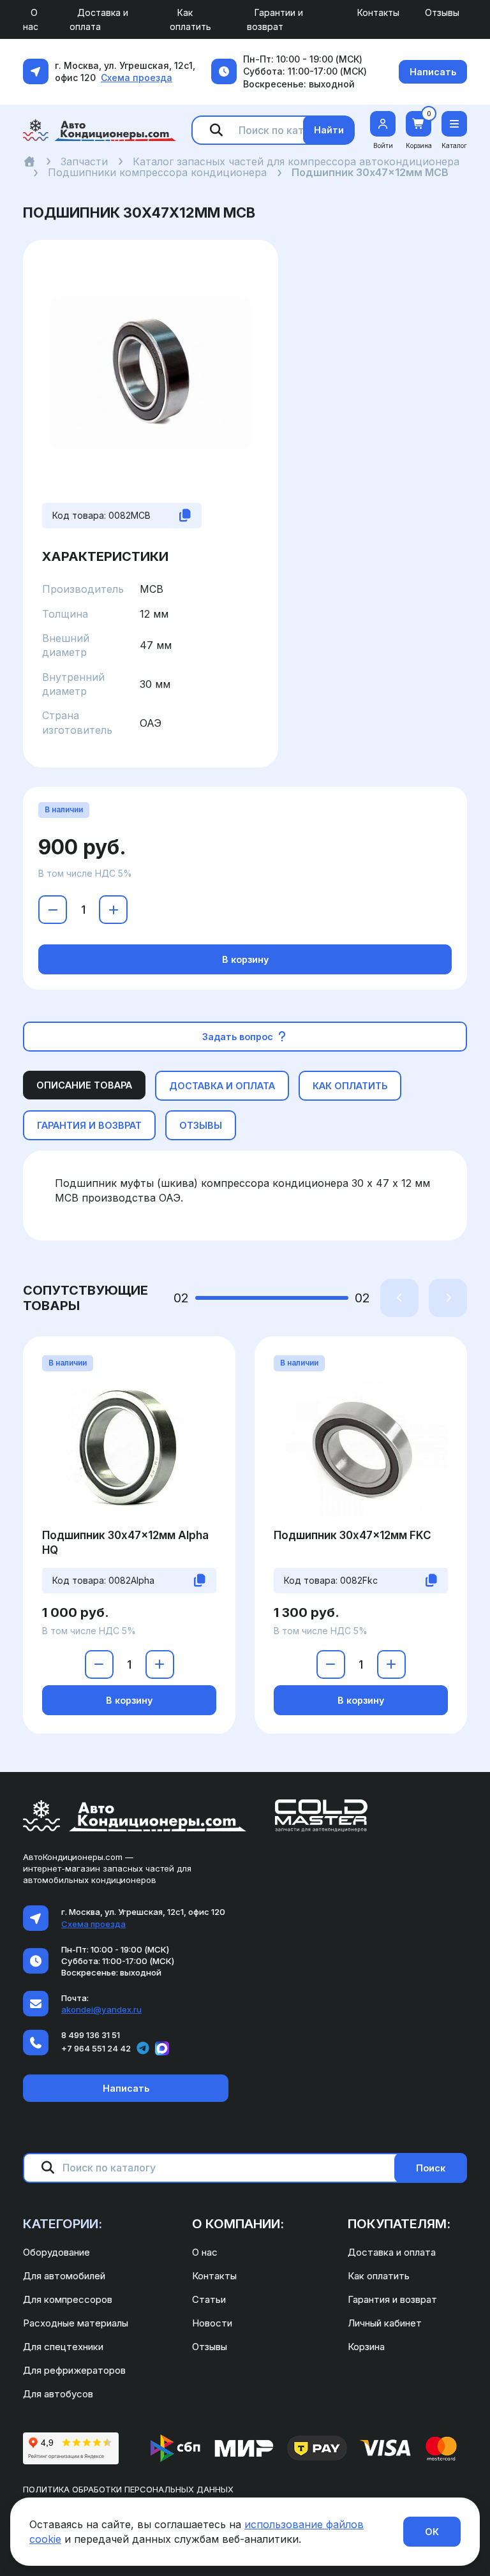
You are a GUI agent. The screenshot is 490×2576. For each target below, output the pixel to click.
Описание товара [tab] (84, 1085)
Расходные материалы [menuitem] (76, 2323)
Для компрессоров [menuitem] (68, 2299)
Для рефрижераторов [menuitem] (74, 2370)
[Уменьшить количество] (53, 910)
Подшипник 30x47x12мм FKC (353, 1535)
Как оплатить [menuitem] (190, 19)
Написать (433, 72)
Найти (329, 130)
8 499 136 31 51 (91, 2035)
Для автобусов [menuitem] (58, 2394)
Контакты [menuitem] (378, 12)
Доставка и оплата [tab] (222, 1086)
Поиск (431, 2168)
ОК (432, 2532)
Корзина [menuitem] (366, 2347)
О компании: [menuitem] (238, 2224)
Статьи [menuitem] (209, 2299)
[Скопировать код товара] (185, 516)
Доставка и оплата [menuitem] (99, 19)
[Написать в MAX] (162, 2048)
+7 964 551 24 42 (96, 2048)
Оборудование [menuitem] (56, 2252)
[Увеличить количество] (113, 910)
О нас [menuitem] (31, 19)
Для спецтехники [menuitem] (63, 2347)
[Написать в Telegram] (143, 2048)
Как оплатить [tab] (350, 1086)
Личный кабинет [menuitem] (385, 2323)
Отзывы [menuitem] (442, 12)
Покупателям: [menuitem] (399, 2224)
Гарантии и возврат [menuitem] (275, 19)
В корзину (245, 959)
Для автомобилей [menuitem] (64, 2276)
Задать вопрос (239, 1037)
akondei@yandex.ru (101, 2009)
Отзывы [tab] (201, 1125)
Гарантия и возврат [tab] (89, 1125)
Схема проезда (137, 78)
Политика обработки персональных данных (128, 2489)
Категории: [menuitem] (63, 2224)
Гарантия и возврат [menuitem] (392, 2299)
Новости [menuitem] (212, 2323)
